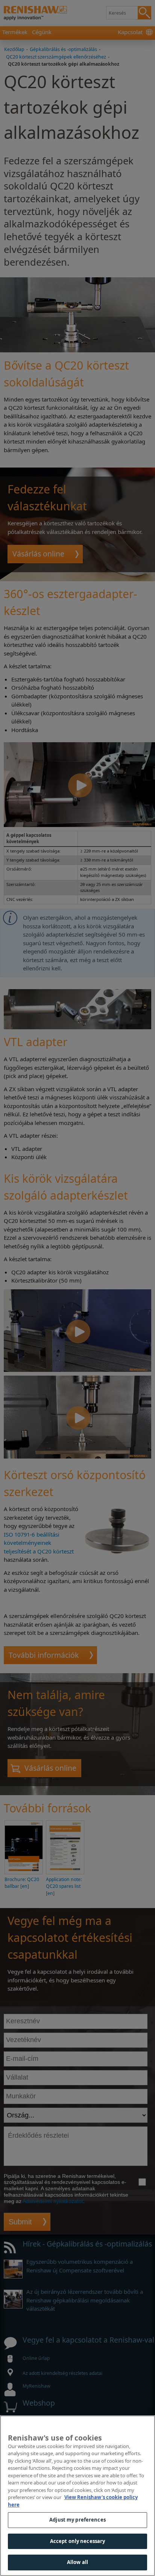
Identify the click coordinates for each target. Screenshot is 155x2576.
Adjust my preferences (77, 2520)
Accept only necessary (78, 2541)
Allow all (77, 2562)
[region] (77, 2496)
